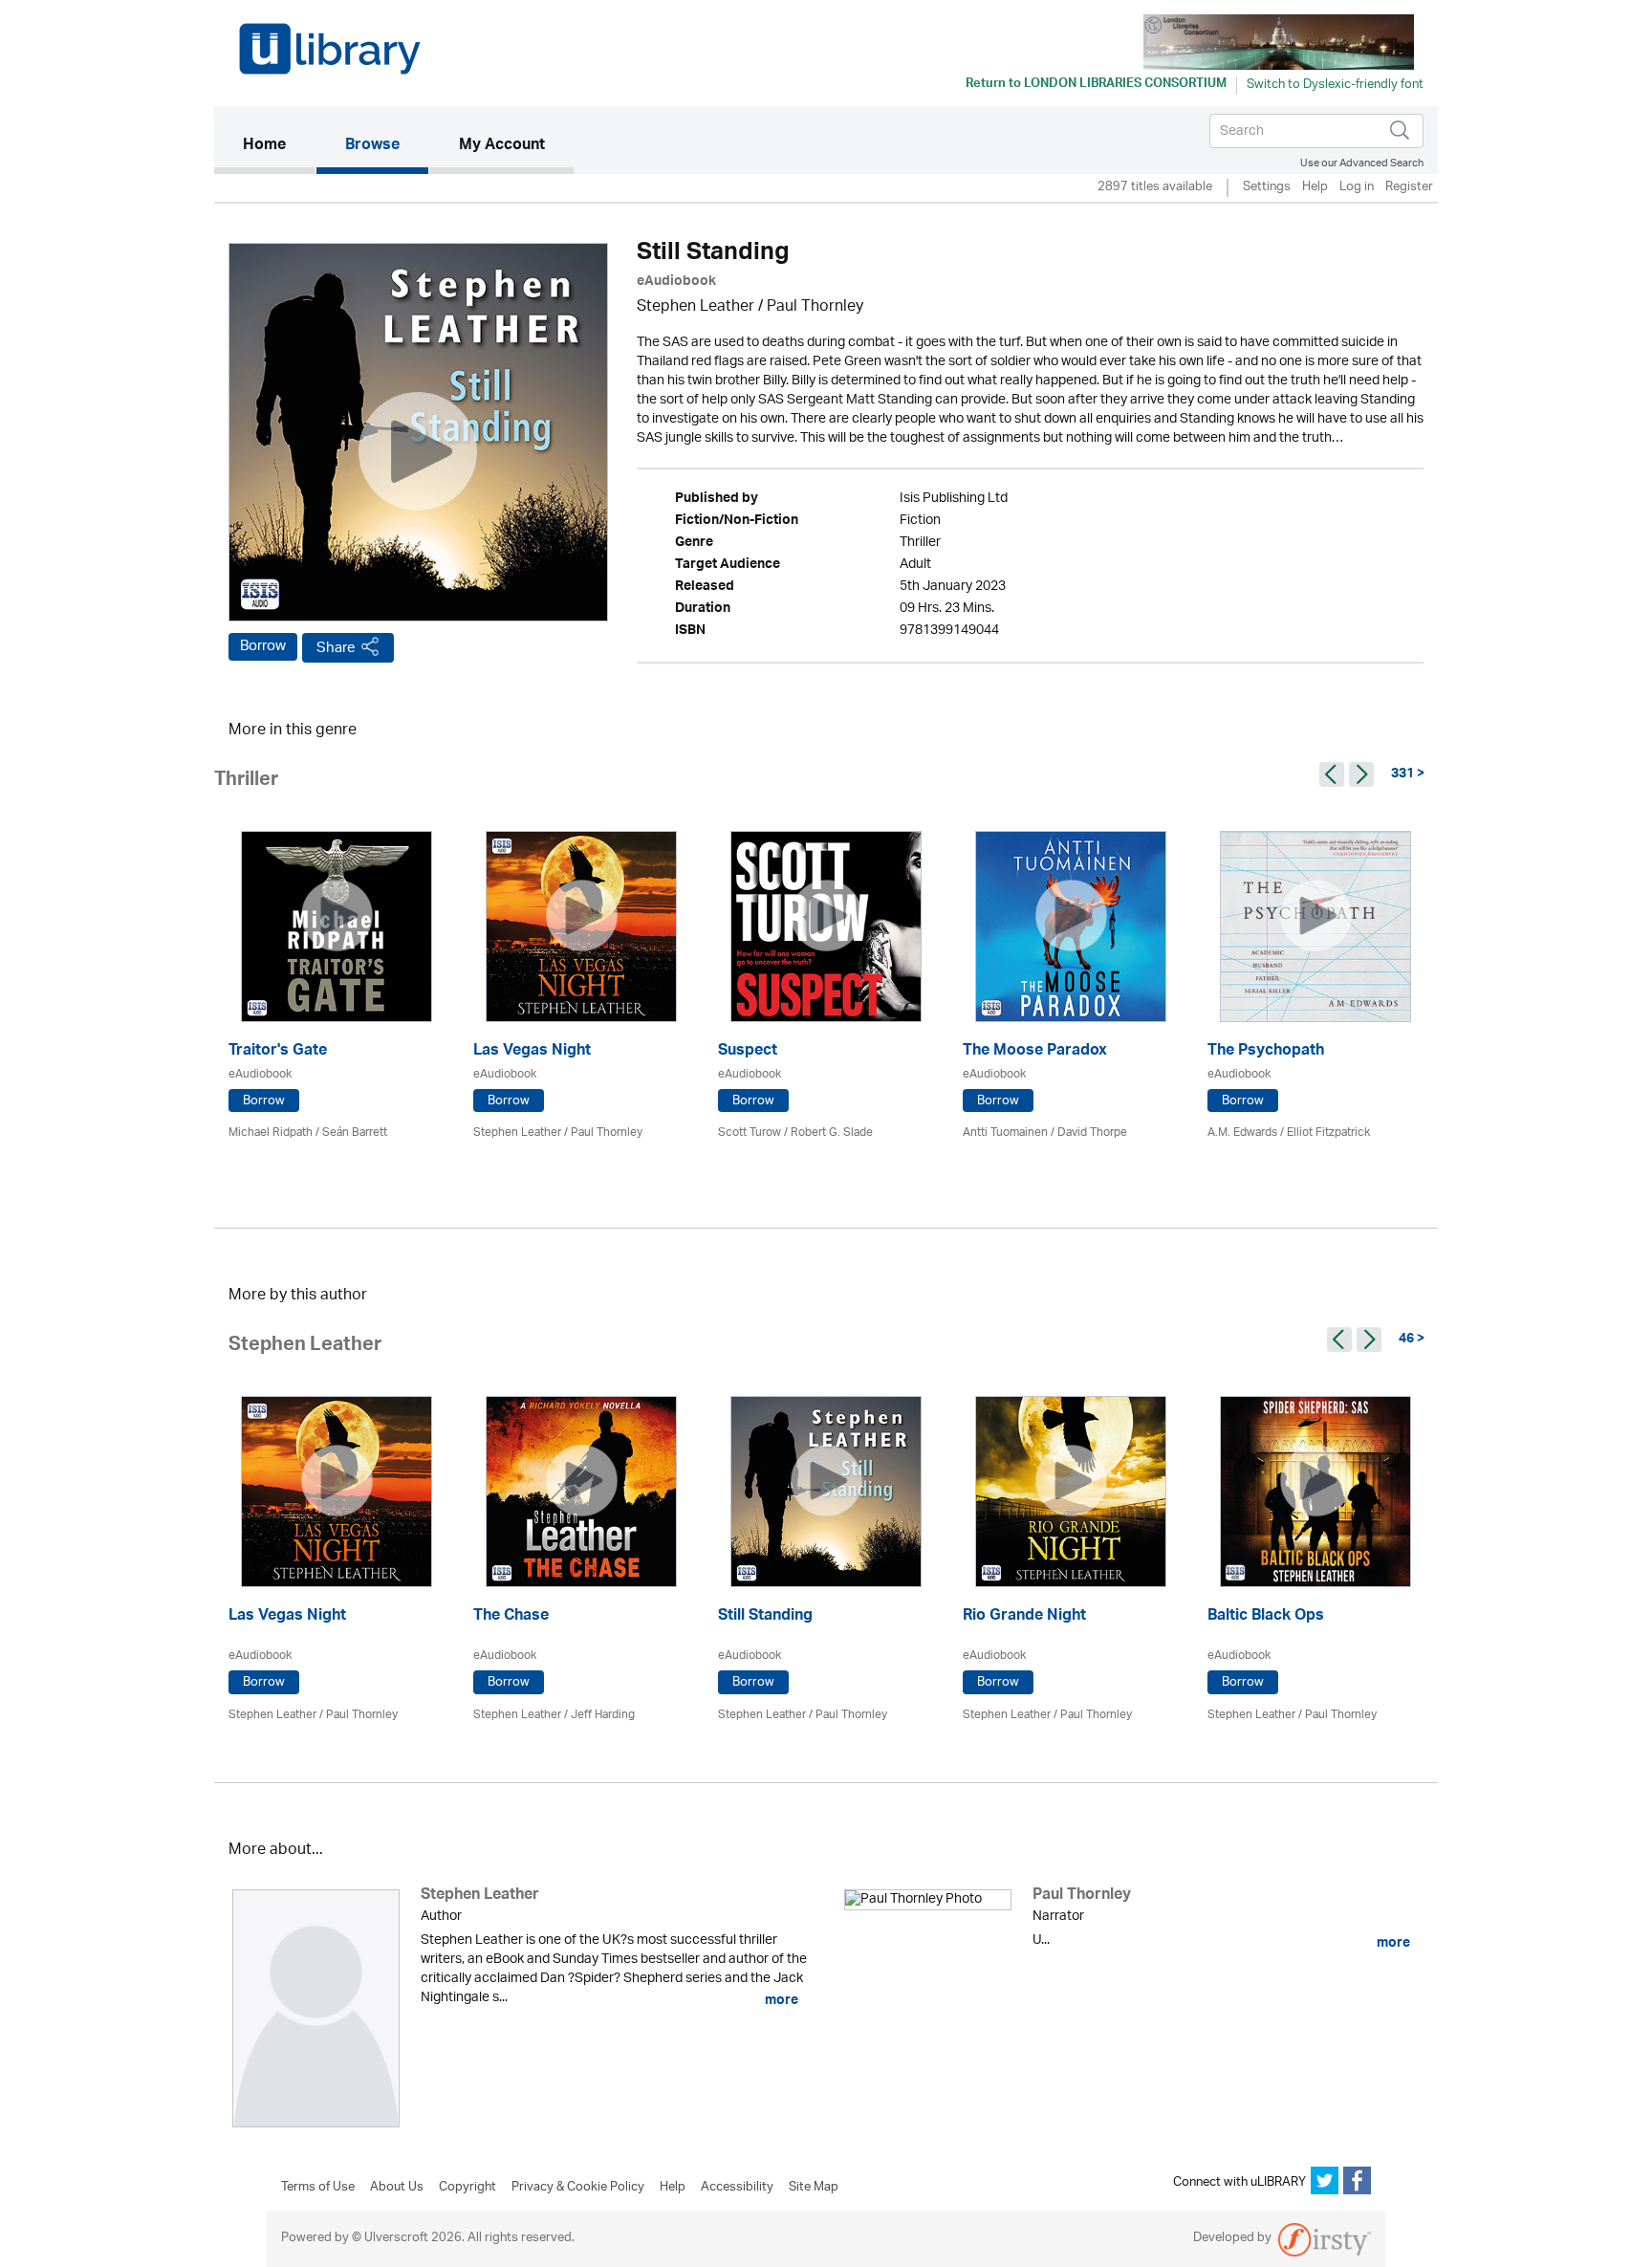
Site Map (814, 2188)
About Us (397, 2188)
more (780, 2000)
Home (279, 146)
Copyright (467, 2188)
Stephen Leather (696, 307)
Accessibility (737, 2188)
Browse (372, 146)
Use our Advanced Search (1362, 163)
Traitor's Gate (278, 1052)
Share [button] (336, 648)
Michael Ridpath (271, 1133)
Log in (1357, 188)
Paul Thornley (815, 307)
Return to (1096, 85)
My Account (502, 146)
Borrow (263, 646)
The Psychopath (1266, 1052)
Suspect (748, 1052)
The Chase (511, 1617)
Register (1409, 188)
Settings (1267, 188)
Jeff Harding (603, 1715)
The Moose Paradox (1035, 1052)
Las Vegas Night (532, 1052)
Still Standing (765, 1617)
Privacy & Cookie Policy (578, 2188)
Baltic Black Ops (1266, 1617)
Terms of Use (318, 2188)
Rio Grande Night (1024, 1617)
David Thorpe (1092, 1133)
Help (1315, 188)
